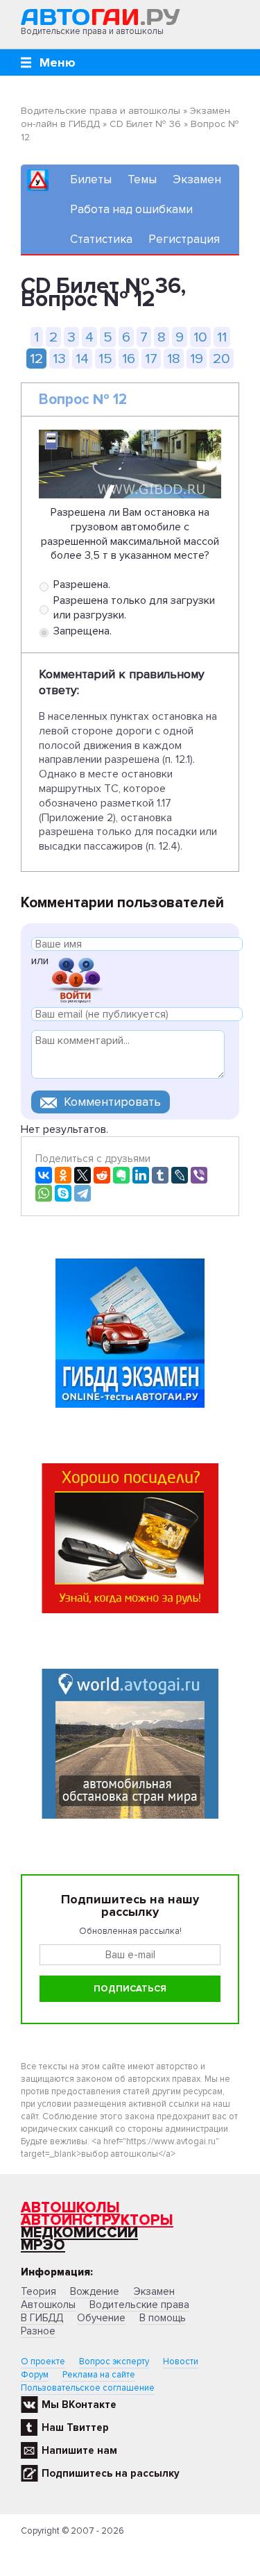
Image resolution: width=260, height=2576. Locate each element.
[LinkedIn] (141, 1175)
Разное (38, 2331)
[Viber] (199, 1175)
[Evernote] (121, 1175)
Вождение (95, 2291)
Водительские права (139, 2305)
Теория (38, 2291)
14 (82, 359)
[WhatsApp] (44, 1193)
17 (151, 359)
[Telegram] (83, 1193)
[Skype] (63, 1193)
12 (36, 359)
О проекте (43, 2362)
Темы (142, 179)
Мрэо (43, 2245)
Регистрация (184, 239)
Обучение (101, 2318)
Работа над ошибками (131, 209)
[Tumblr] (160, 1175)
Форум (35, 2375)
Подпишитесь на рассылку (111, 2473)
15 (105, 359)
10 (200, 337)
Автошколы (70, 2208)
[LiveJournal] (180, 1175)
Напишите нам (79, 2450)
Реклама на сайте (99, 2375)
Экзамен (197, 179)
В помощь (163, 2318)
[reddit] (102, 1175)
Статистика (101, 239)
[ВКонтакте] (44, 1175)
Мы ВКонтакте (79, 2405)
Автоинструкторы (97, 2220)
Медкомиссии (79, 2233)
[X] (83, 1175)
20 (222, 359)
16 (129, 359)
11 (222, 337)
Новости (181, 2362)
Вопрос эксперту (114, 2362)
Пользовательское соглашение (88, 2388)
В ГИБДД (42, 2318)
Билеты (91, 179)
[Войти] (76, 979)
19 (197, 359)
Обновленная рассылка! (130, 1931)
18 (174, 359)
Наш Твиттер (75, 2427)
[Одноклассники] (63, 1175)
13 (59, 359)
